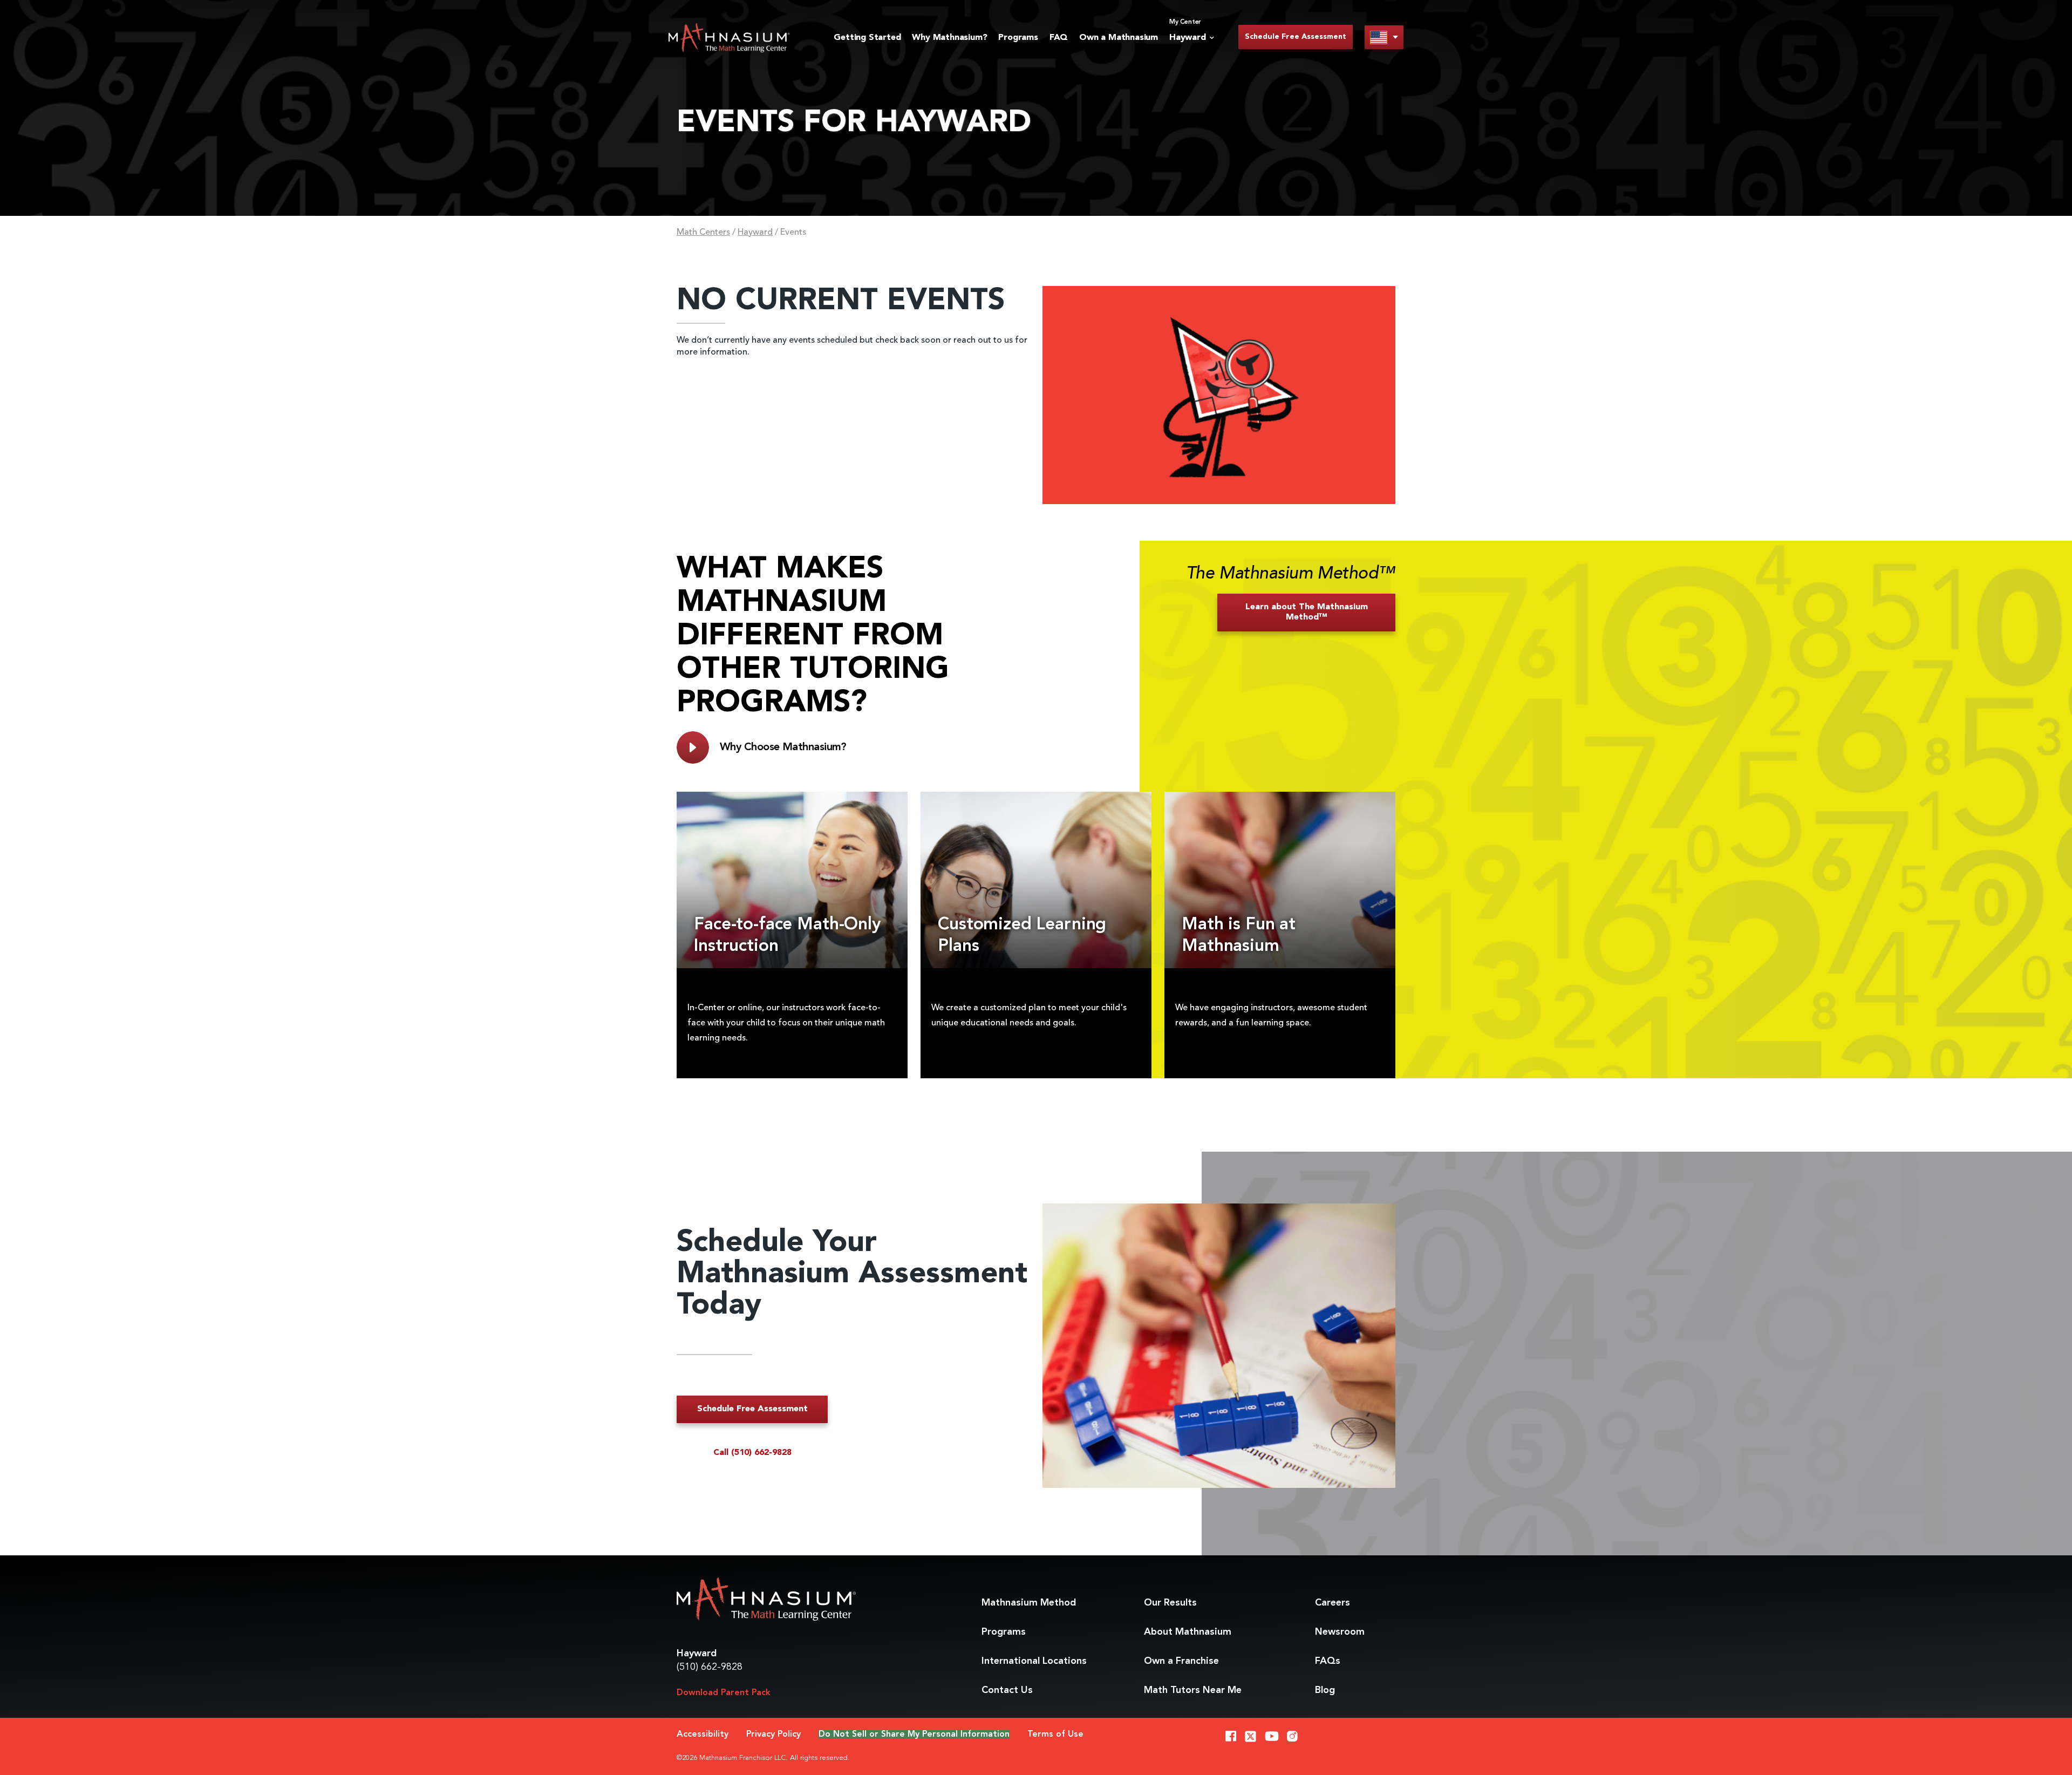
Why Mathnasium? (949, 38)
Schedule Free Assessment (1296, 37)
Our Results (1170, 1603)
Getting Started (867, 38)
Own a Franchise (1181, 1661)
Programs (1018, 38)
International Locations (1034, 1661)
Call (752, 1453)
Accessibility (703, 1735)
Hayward (755, 233)
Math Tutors (1193, 1690)
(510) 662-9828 (710, 1667)
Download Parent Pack (724, 1693)
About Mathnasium (1188, 1632)
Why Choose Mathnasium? (783, 747)
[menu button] (1384, 37)
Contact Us (1007, 1690)
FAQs (1328, 1661)
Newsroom (1340, 1632)
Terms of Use (1055, 1735)
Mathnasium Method (1029, 1603)
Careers (1333, 1603)
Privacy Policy (773, 1735)
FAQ (1059, 38)
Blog (1325, 1690)
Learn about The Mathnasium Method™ (1307, 612)
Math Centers (703, 233)
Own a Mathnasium (1119, 38)
